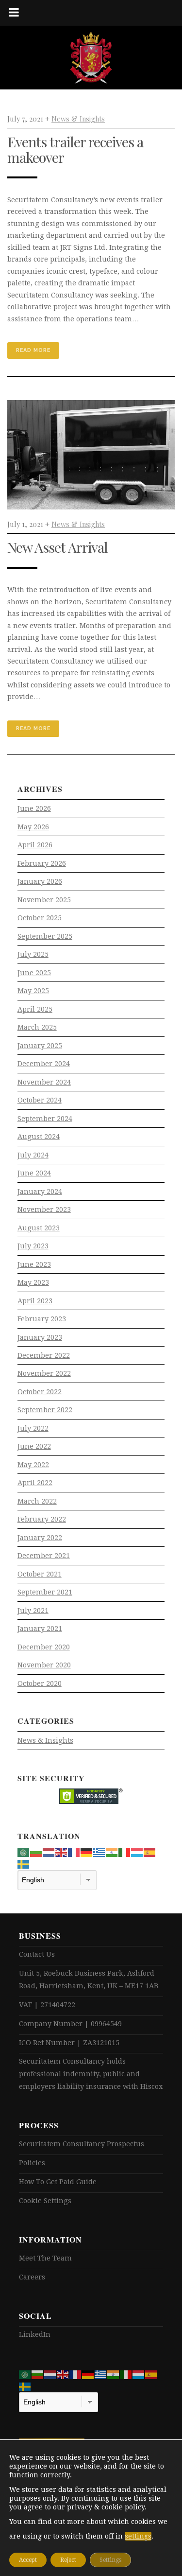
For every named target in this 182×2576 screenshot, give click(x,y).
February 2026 (42, 863)
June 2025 (34, 973)
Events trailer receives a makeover (75, 149)
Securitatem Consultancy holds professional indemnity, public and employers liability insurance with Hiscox (91, 2074)
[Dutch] (49, 1852)
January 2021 (40, 1629)
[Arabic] (24, 1852)
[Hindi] (112, 1852)
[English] (62, 1852)
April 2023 (35, 1301)
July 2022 (33, 1428)
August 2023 (39, 1228)
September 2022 (45, 1410)
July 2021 (33, 1611)
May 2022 (33, 1465)
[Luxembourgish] (137, 1852)
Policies (32, 2163)
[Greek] (99, 1852)
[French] (74, 1852)
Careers (32, 2277)
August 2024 (39, 1137)
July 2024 (33, 1155)
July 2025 (33, 954)
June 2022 (34, 1446)
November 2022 (44, 1373)
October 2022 (40, 1392)
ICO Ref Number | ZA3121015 (69, 2043)
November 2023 (44, 1209)
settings (138, 2536)
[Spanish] (150, 1852)
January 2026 (40, 881)
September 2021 (45, 1592)
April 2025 (35, 1009)
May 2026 (33, 827)
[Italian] (125, 1852)
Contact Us (37, 1954)
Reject (68, 2560)
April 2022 (35, 1483)
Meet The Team (45, 2258)
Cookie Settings (45, 2201)
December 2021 (44, 1556)
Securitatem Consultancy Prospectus (82, 2144)
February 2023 (42, 1319)
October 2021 (40, 1574)
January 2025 (40, 1046)
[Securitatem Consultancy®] (91, 58)
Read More (33, 350)
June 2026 (34, 808)
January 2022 (40, 1538)
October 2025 (40, 918)
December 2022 (44, 1355)
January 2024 (40, 1192)
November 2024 (44, 1082)
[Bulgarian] (36, 1852)
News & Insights (78, 119)
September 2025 (45, 936)
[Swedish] (24, 1864)
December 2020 (44, 1647)
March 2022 (37, 1501)
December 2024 (44, 1064)
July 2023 (33, 1246)
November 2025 (44, 900)
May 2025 (33, 991)
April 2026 (35, 845)
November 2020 (44, 1665)
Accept (28, 2560)
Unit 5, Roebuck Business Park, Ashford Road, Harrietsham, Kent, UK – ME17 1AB (89, 1980)
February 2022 (42, 1519)
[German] (87, 1852)
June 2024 (34, 1173)
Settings (110, 2560)
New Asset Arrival (58, 547)
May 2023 (33, 1282)
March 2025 (37, 1027)
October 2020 (40, 1683)
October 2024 (40, 1100)
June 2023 (34, 1264)
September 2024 (45, 1119)
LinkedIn (35, 2334)
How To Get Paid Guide (58, 2182)
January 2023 (40, 1337)
